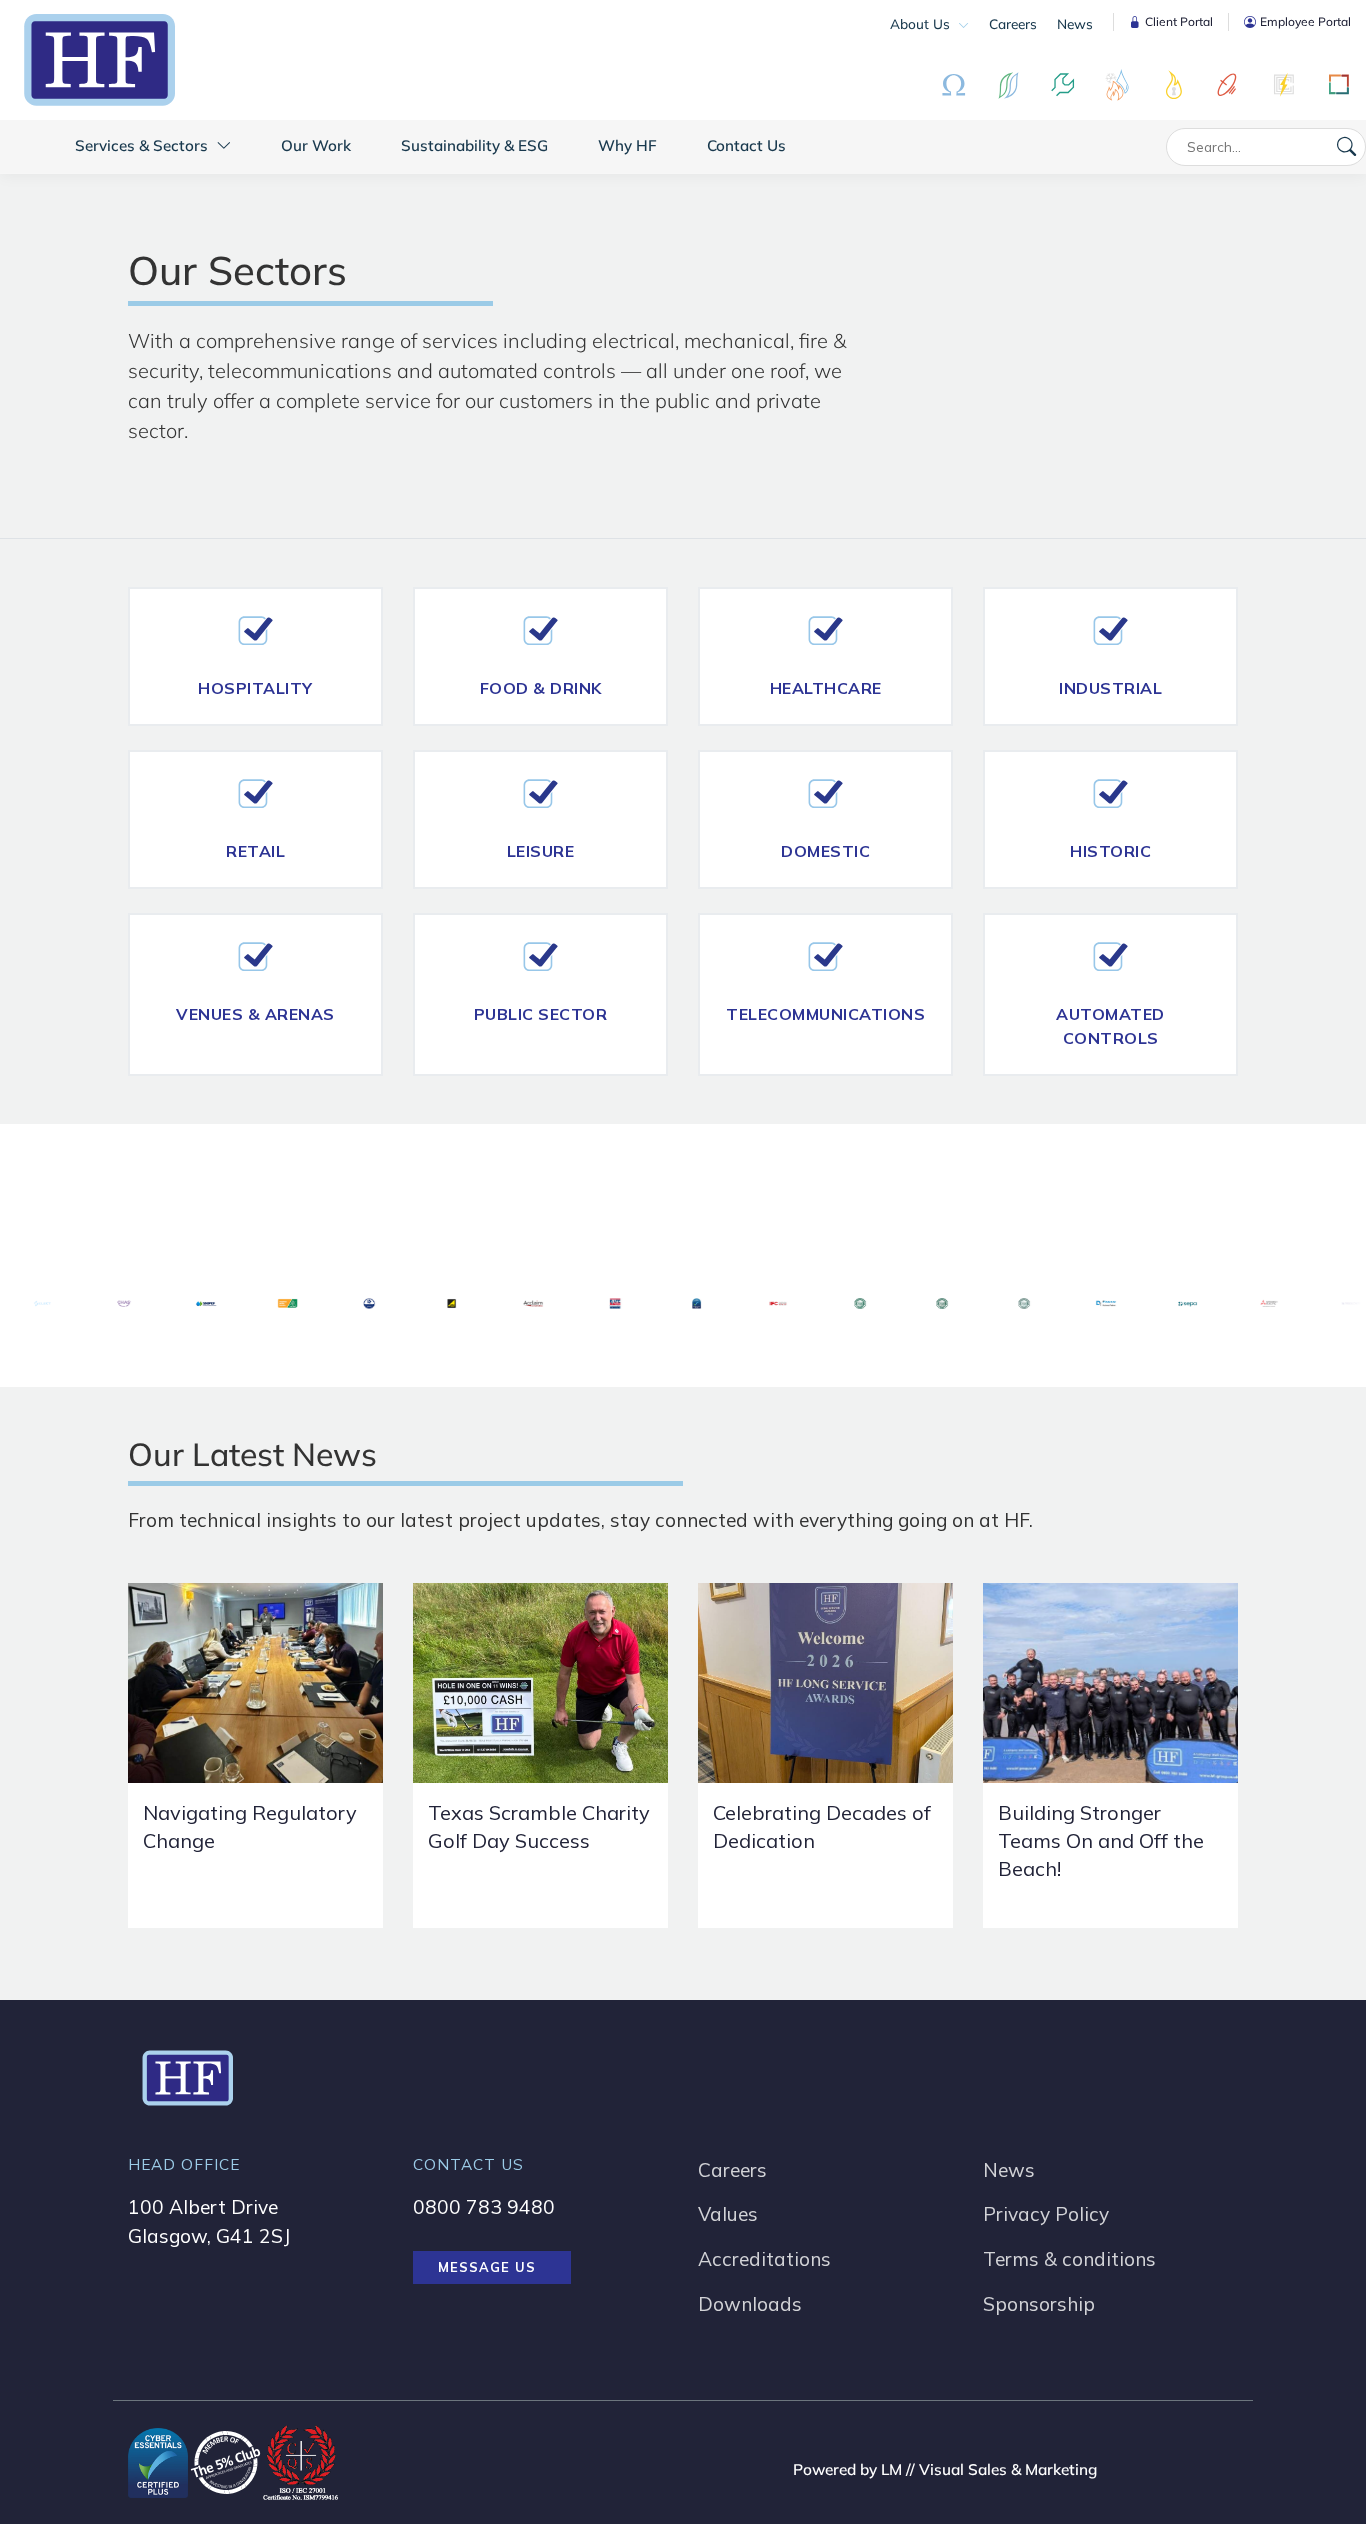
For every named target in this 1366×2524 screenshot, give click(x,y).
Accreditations (764, 2259)
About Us (922, 23)
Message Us (487, 2267)
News (1075, 23)
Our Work (316, 145)
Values (728, 2214)
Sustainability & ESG (474, 145)
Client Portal (1179, 21)
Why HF (627, 145)
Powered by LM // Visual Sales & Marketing (945, 2469)
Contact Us (746, 145)
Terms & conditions (1069, 2259)
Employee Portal (1305, 21)
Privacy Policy (1046, 2214)
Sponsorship (1039, 2304)
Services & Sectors (143, 145)
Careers (1013, 23)
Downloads (750, 2304)
